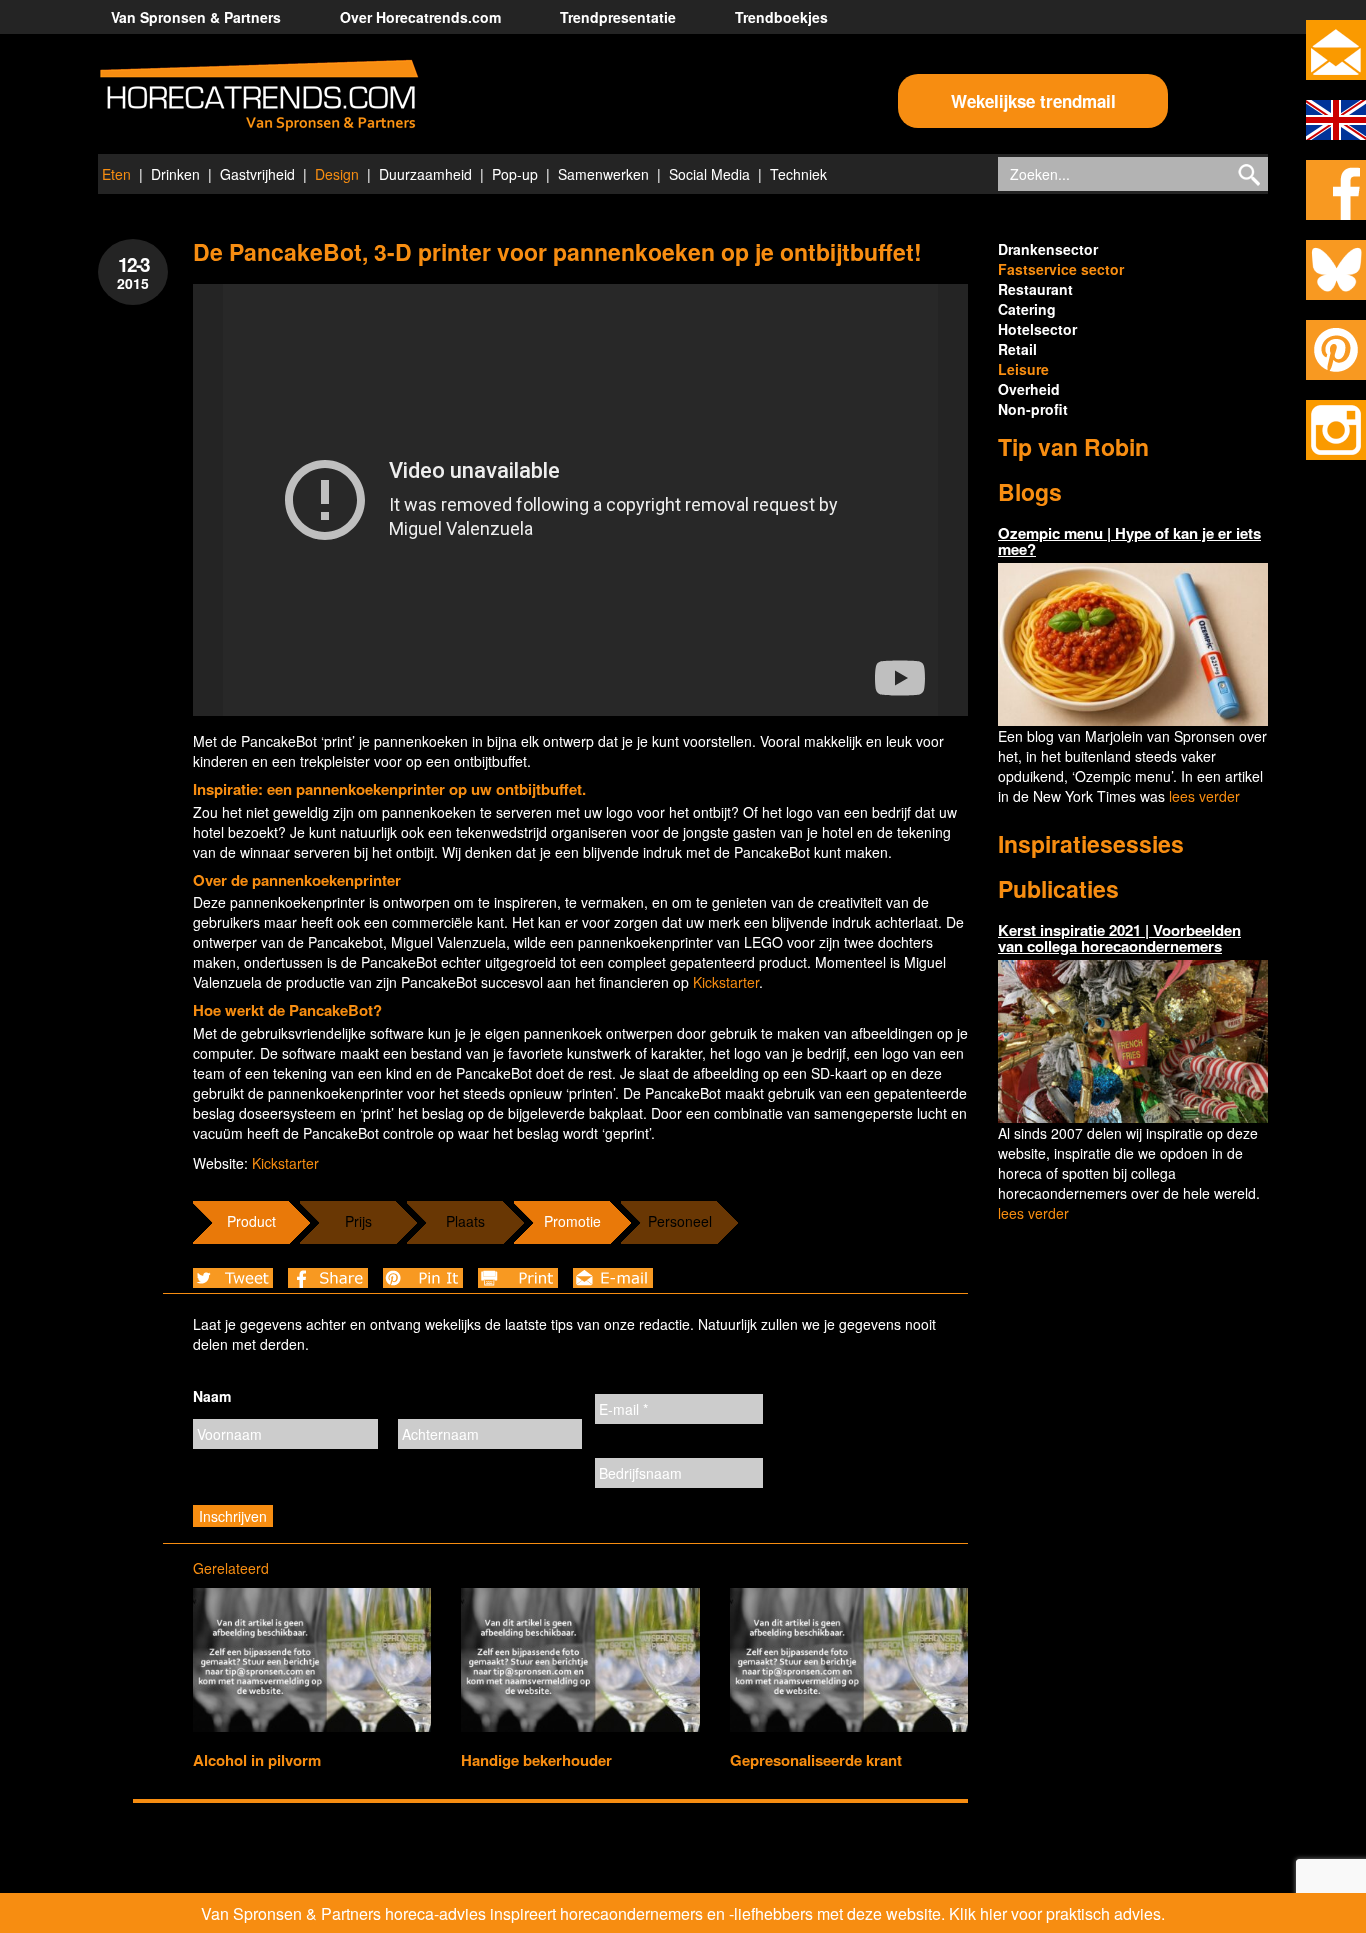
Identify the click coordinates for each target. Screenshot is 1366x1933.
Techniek (798, 174)
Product (251, 1221)
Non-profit (1033, 409)
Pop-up (515, 174)
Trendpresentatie (618, 17)
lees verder (1204, 796)
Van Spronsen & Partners (196, 17)
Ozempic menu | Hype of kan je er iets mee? (1129, 541)
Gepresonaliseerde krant (816, 1760)
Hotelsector (1037, 329)
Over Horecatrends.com (420, 17)
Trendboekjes (781, 17)
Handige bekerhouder (536, 1760)
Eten (116, 174)
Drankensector (1048, 249)
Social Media (709, 174)
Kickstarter (726, 982)
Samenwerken (603, 174)
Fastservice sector (1061, 269)
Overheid (1029, 389)
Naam (212, 1396)
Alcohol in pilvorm (257, 1760)
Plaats (465, 1221)
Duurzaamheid (425, 174)
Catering (1027, 309)
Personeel (680, 1221)
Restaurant (1035, 289)
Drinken (175, 174)
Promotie (572, 1221)
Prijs (358, 1221)
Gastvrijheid (257, 174)
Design (337, 174)
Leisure (1023, 369)
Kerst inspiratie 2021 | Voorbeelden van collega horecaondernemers (1119, 938)
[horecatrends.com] (259, 96)
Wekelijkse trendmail (1033, 101)
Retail (1017, 349)
